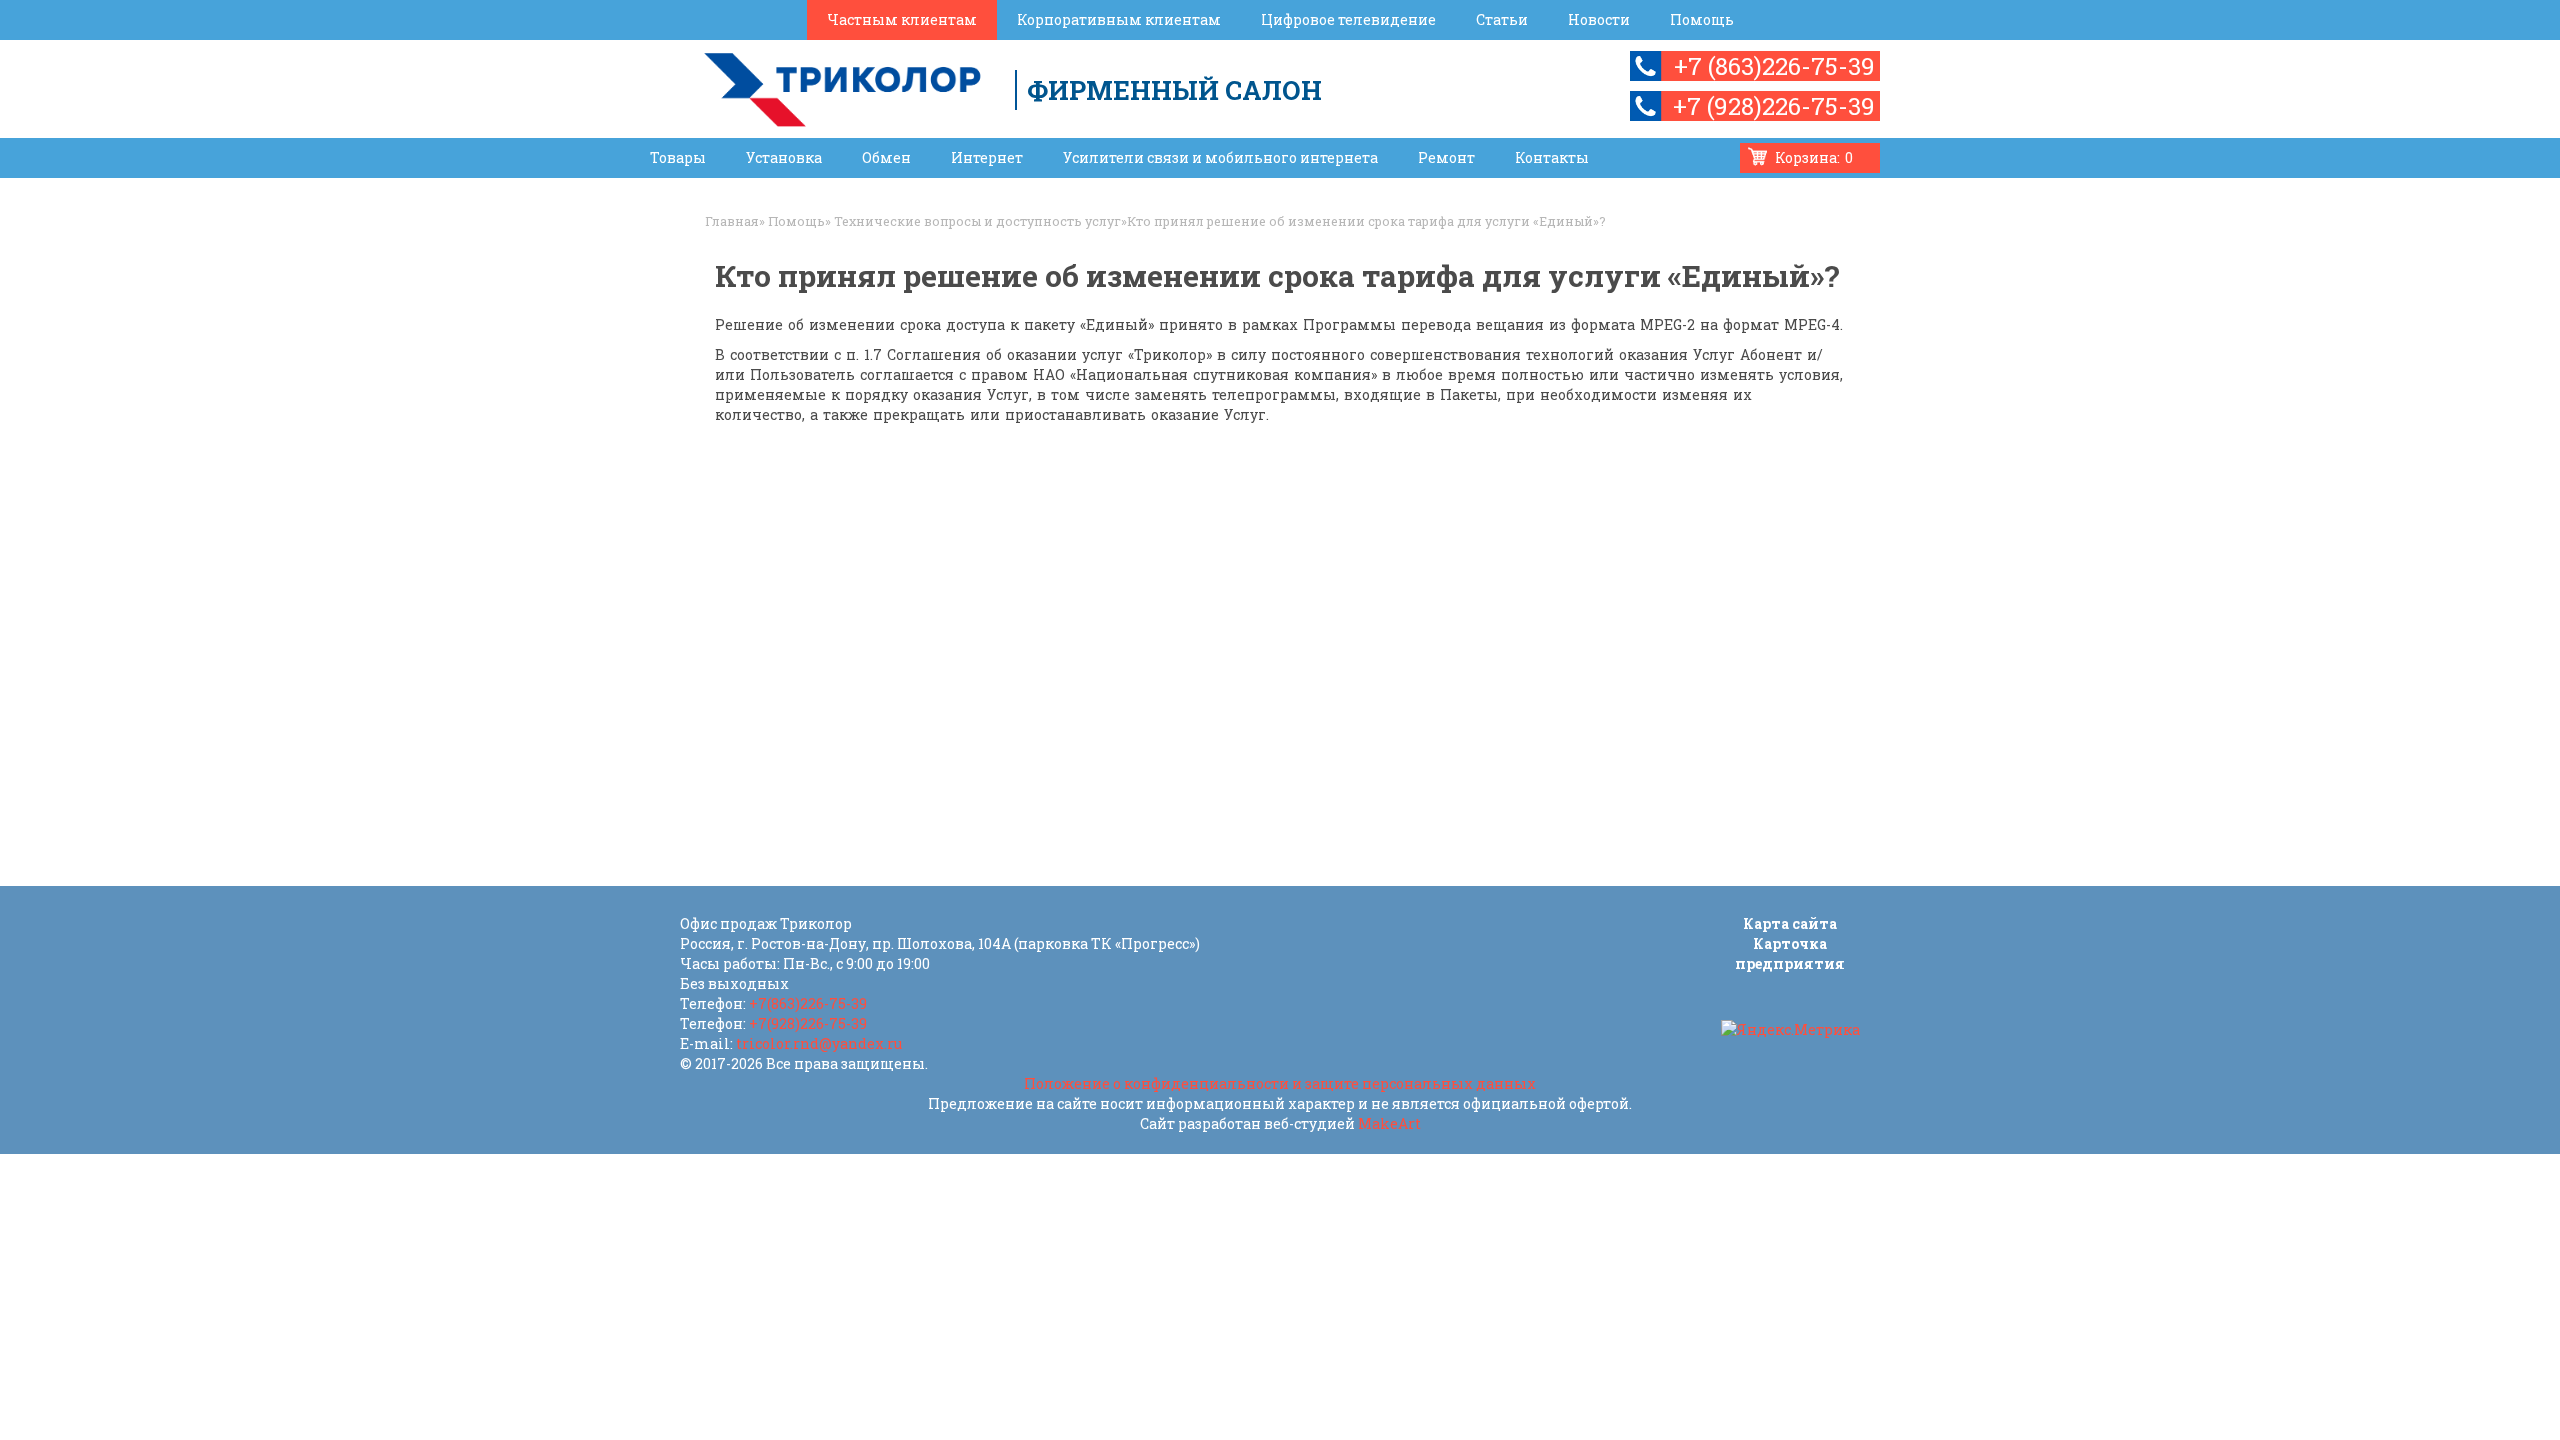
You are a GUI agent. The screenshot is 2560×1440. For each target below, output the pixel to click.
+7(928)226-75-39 (808, 1023)
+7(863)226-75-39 (808, 1003)
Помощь (1702, 19)
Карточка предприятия (1790, 953)
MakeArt (1389, 1123)
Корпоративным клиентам (1119, 19)
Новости (1599, 19)
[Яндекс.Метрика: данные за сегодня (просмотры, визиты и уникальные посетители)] (1790, 1030)
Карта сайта (1790, 923)
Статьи (1502, 19)
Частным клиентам (902, 19)
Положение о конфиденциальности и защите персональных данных (1280, 1083)
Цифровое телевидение (1348, 19)
